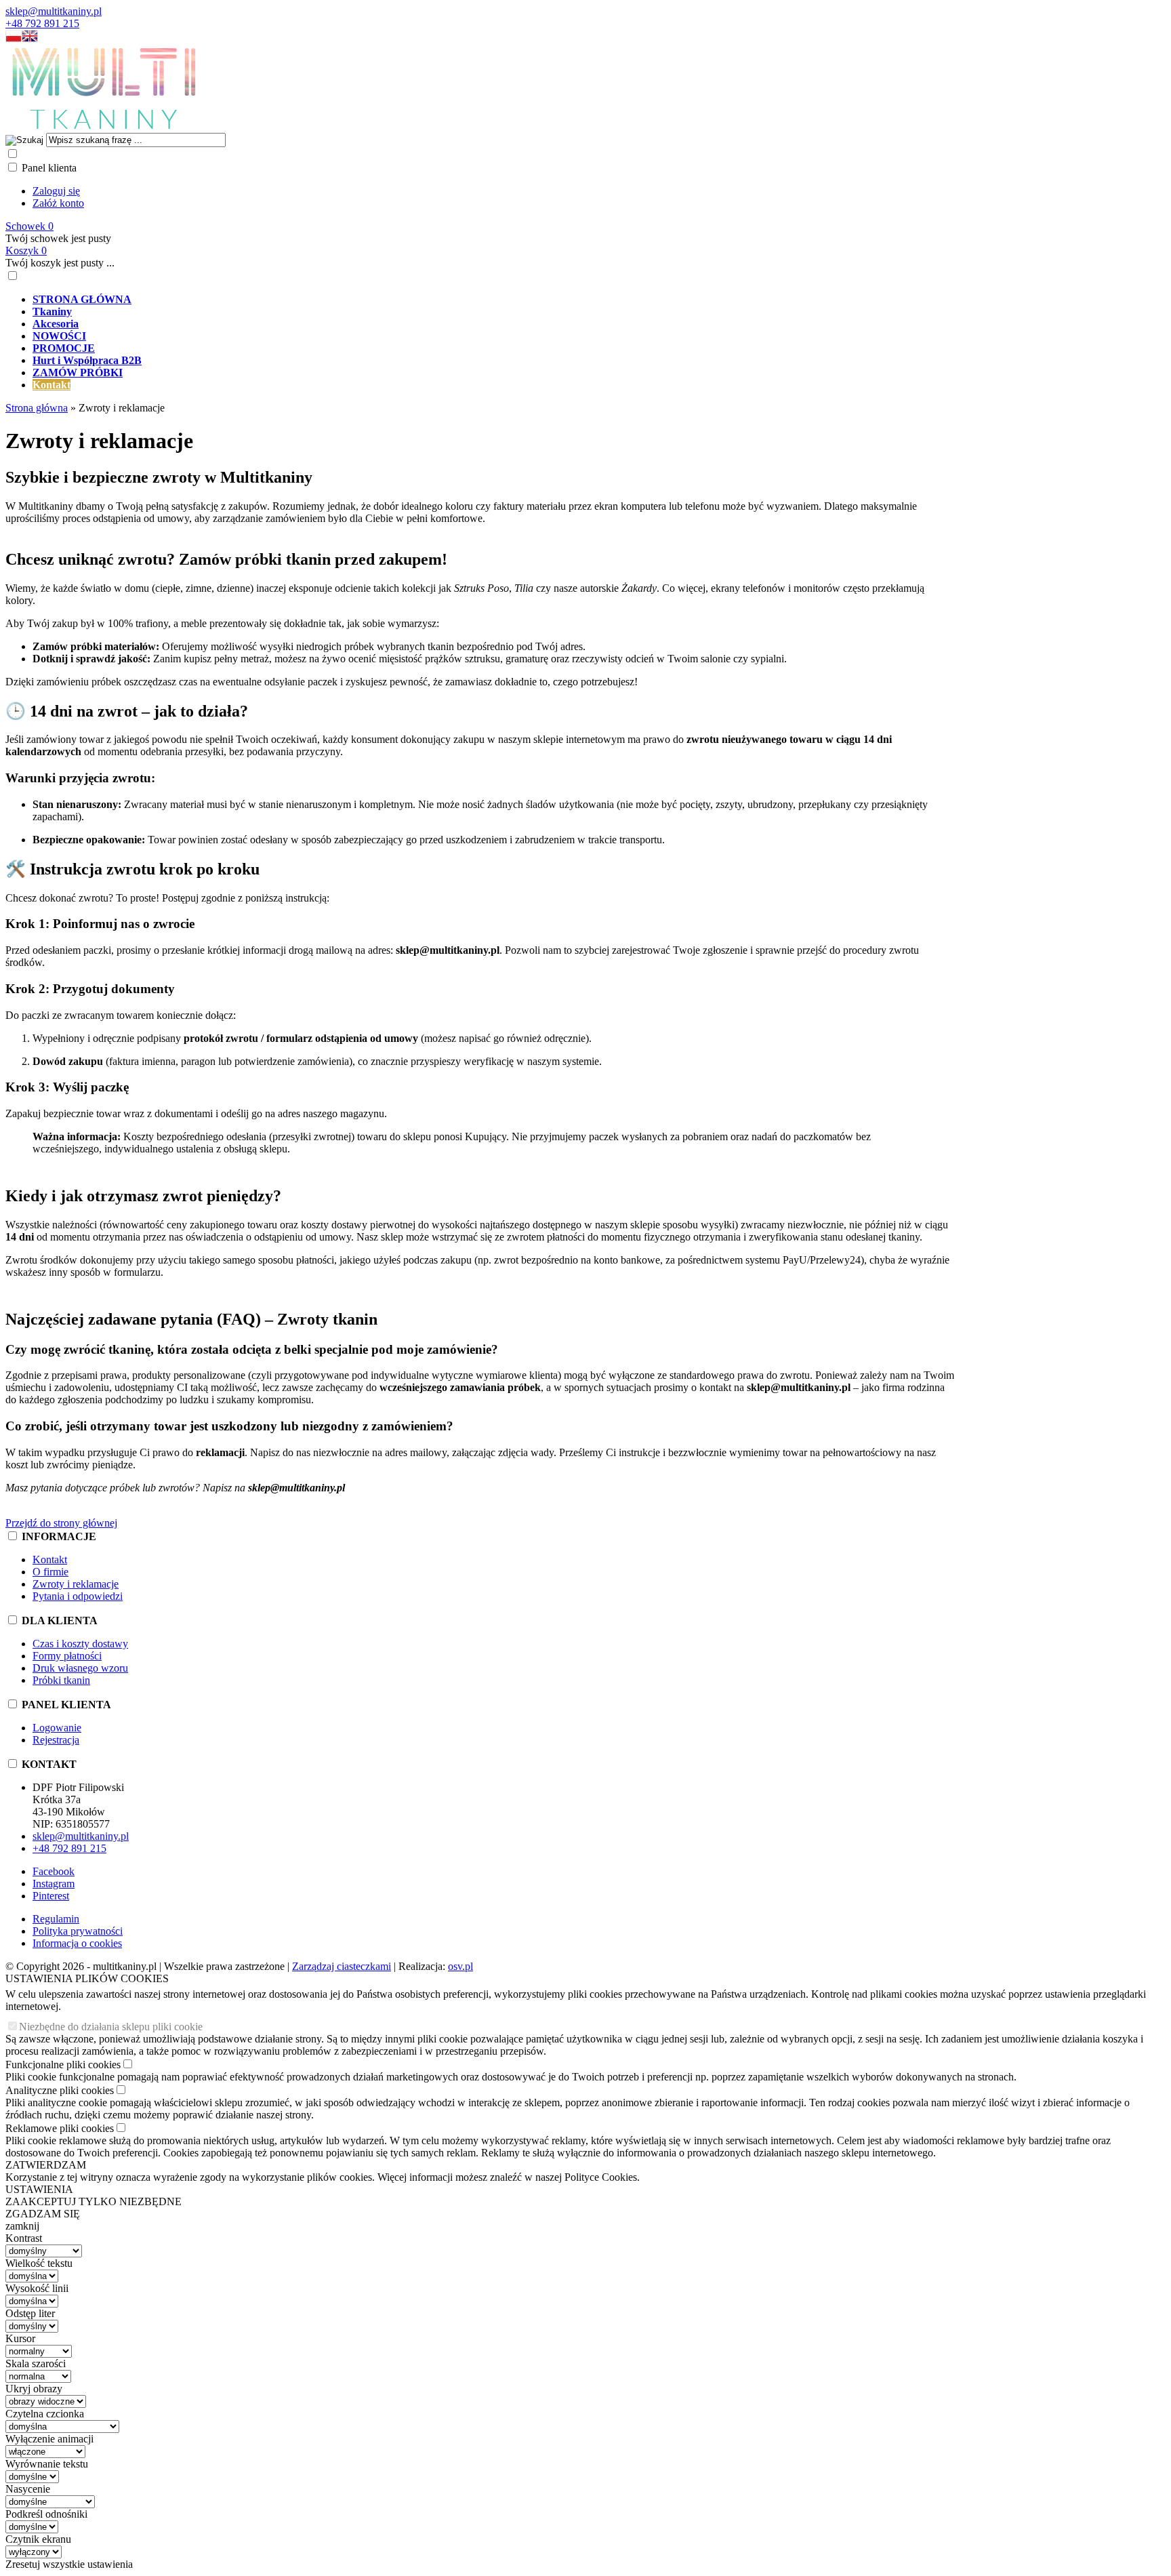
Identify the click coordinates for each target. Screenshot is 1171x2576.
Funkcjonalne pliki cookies (63, 2065)
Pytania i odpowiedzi (78, 1596)
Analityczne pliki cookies (60, 2090)
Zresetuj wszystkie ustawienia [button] (69, 2564)
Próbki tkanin (61, 1680)
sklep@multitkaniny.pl (54, 11)
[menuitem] (493, 300)
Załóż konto (58, 203)
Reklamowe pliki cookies (60, 2128)
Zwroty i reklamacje (76, 1584)
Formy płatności (67, 1656)
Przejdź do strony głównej (61, 1523)
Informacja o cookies (77, 1943)
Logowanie (57, 1728)
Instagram (54, 1884)
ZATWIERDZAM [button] (46, 2165)
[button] (14, 39)
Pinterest (51, 1896)
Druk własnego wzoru (80, 1668)
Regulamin (56, 1919)
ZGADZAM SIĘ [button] (43, 2214)
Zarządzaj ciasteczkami (342, 1966)
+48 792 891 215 (42, 23)
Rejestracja (56, 1740)
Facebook (54, 1871)
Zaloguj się (56, 191)
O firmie (50, 1572)
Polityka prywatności (78, 1931)
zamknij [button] (22, 2226)
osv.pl (460, 1966)
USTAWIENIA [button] (39, 2189)
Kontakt (50, 1559)
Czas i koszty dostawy (80, 1644)
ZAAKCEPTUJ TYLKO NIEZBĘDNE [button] (94, 2201)
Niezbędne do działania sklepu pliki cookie (111, 2027)
